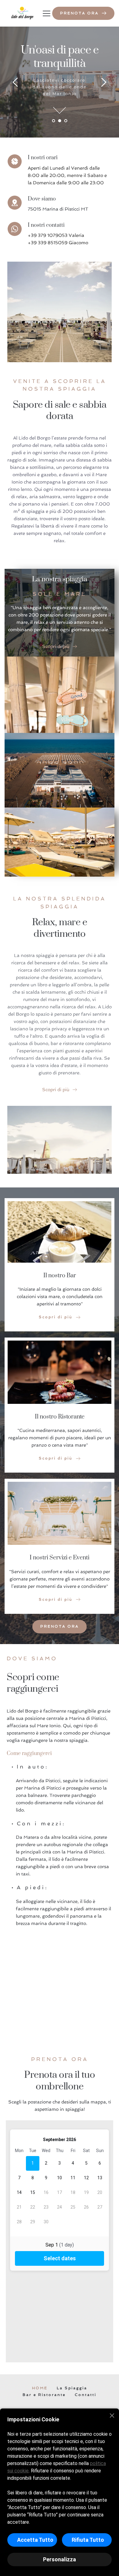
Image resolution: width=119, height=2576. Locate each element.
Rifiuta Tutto (88, 2540)
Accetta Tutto (35, 2540)
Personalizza (60, 2559)
